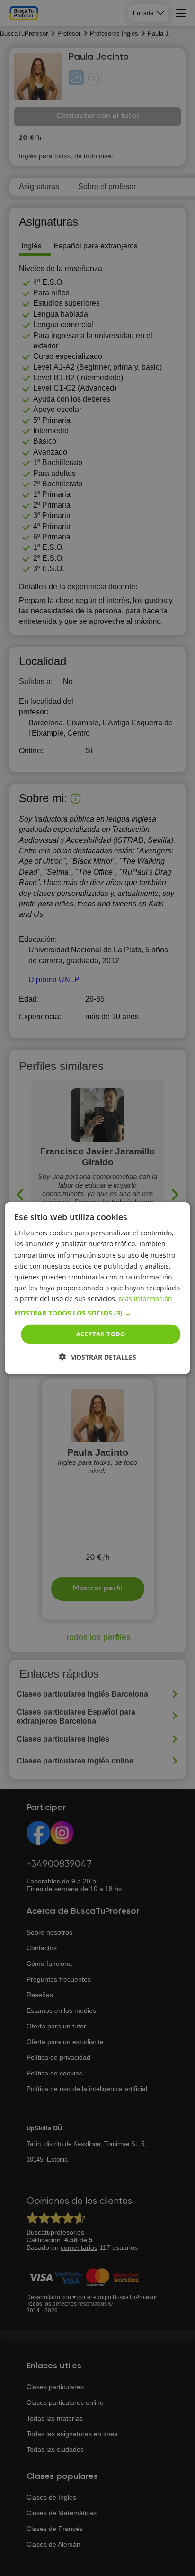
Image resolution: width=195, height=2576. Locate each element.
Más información (146, 1299)
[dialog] (97, 1288)
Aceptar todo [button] (101, 1334)
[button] (97, 1313)
